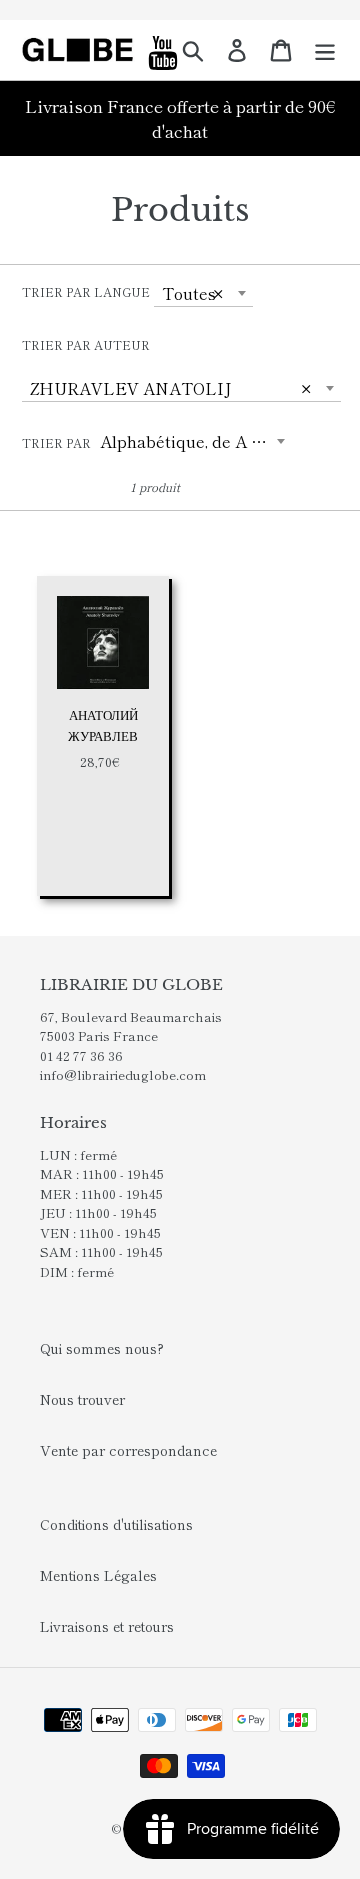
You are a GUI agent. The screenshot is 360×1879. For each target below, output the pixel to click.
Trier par (56, 442)
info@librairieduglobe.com (123, 1074)
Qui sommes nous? (102, 1348)
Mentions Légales (98, 1575)
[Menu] (325, 50)
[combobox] (203, 293)
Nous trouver (82, 1399)
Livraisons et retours (107, 1626)
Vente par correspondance (128, 1450)
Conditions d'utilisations (116, 1524)
